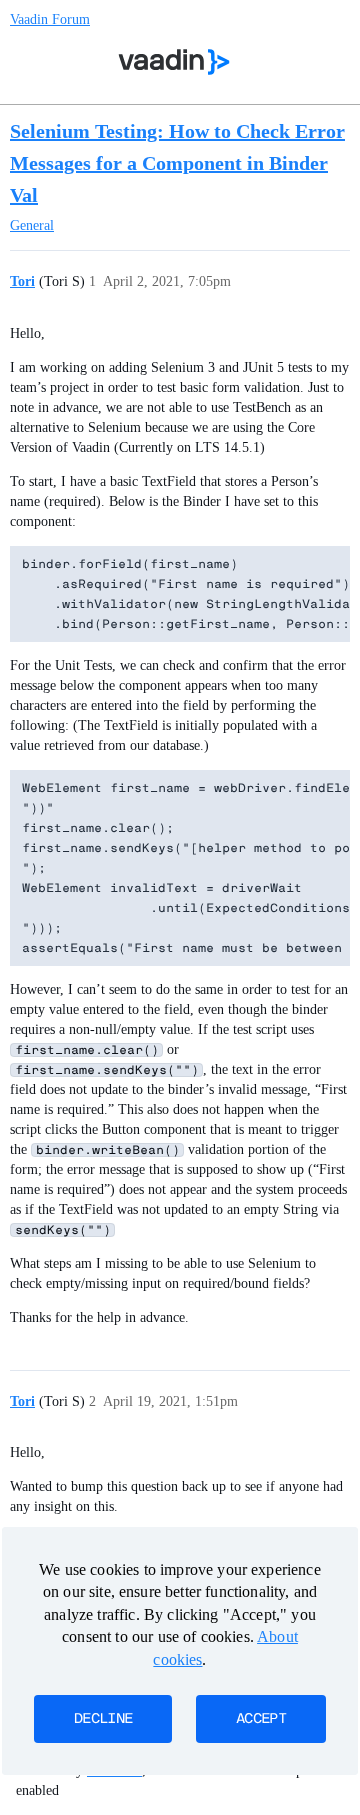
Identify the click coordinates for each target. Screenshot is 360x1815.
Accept (261, 1719)
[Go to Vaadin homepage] (174, 62)
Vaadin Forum (50, 19)
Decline (103, 1719)
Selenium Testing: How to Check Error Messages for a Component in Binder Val (177, 163)
